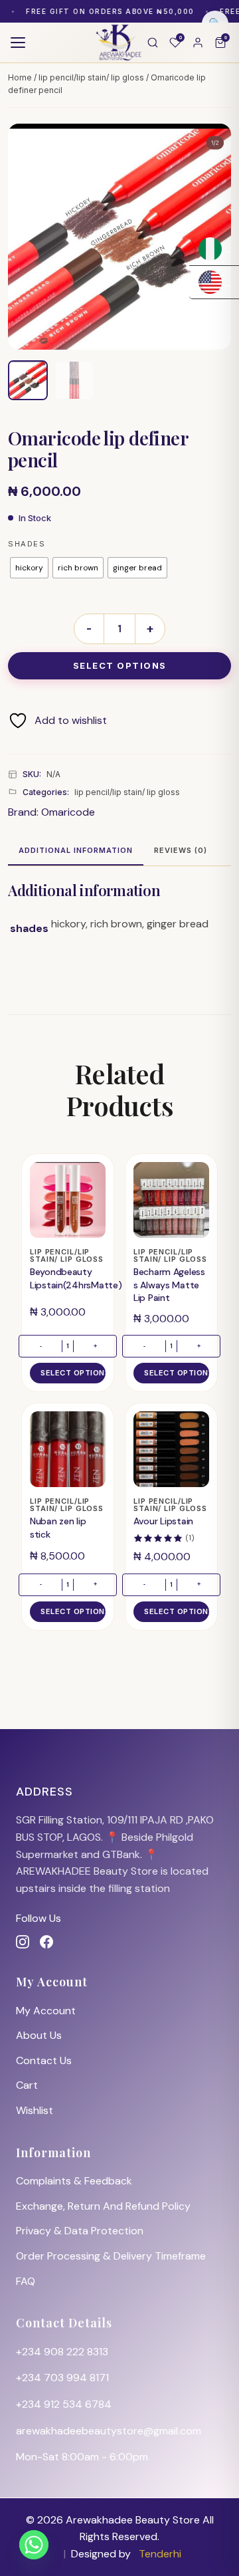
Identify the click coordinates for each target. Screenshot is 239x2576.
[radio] (29, 568)
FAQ (26, 2281)
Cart (27, 2085)
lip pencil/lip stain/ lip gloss (91, 77)
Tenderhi (160, 2554)
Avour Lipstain (163, 1521)
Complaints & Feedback (74, 2181)
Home (20, 77)
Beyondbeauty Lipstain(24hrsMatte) (76, 1278)
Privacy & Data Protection (80, 2231)
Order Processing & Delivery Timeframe (111, 2256)
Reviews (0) (181, 850)
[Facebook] (46, 1942)
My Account (46, 2011)
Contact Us (44, 2060)
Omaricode (68, 812)
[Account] (198, 43)
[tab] (76, 852)
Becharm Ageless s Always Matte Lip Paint (169, 1285)
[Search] (153, 43)
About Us (39, 2035)
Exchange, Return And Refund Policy (103, 2206)
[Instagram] (23, 1942)
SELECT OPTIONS (120, 665)
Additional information (76, 850)
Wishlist (35, 2110)
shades (27, 544)
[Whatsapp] (34, 2545)
